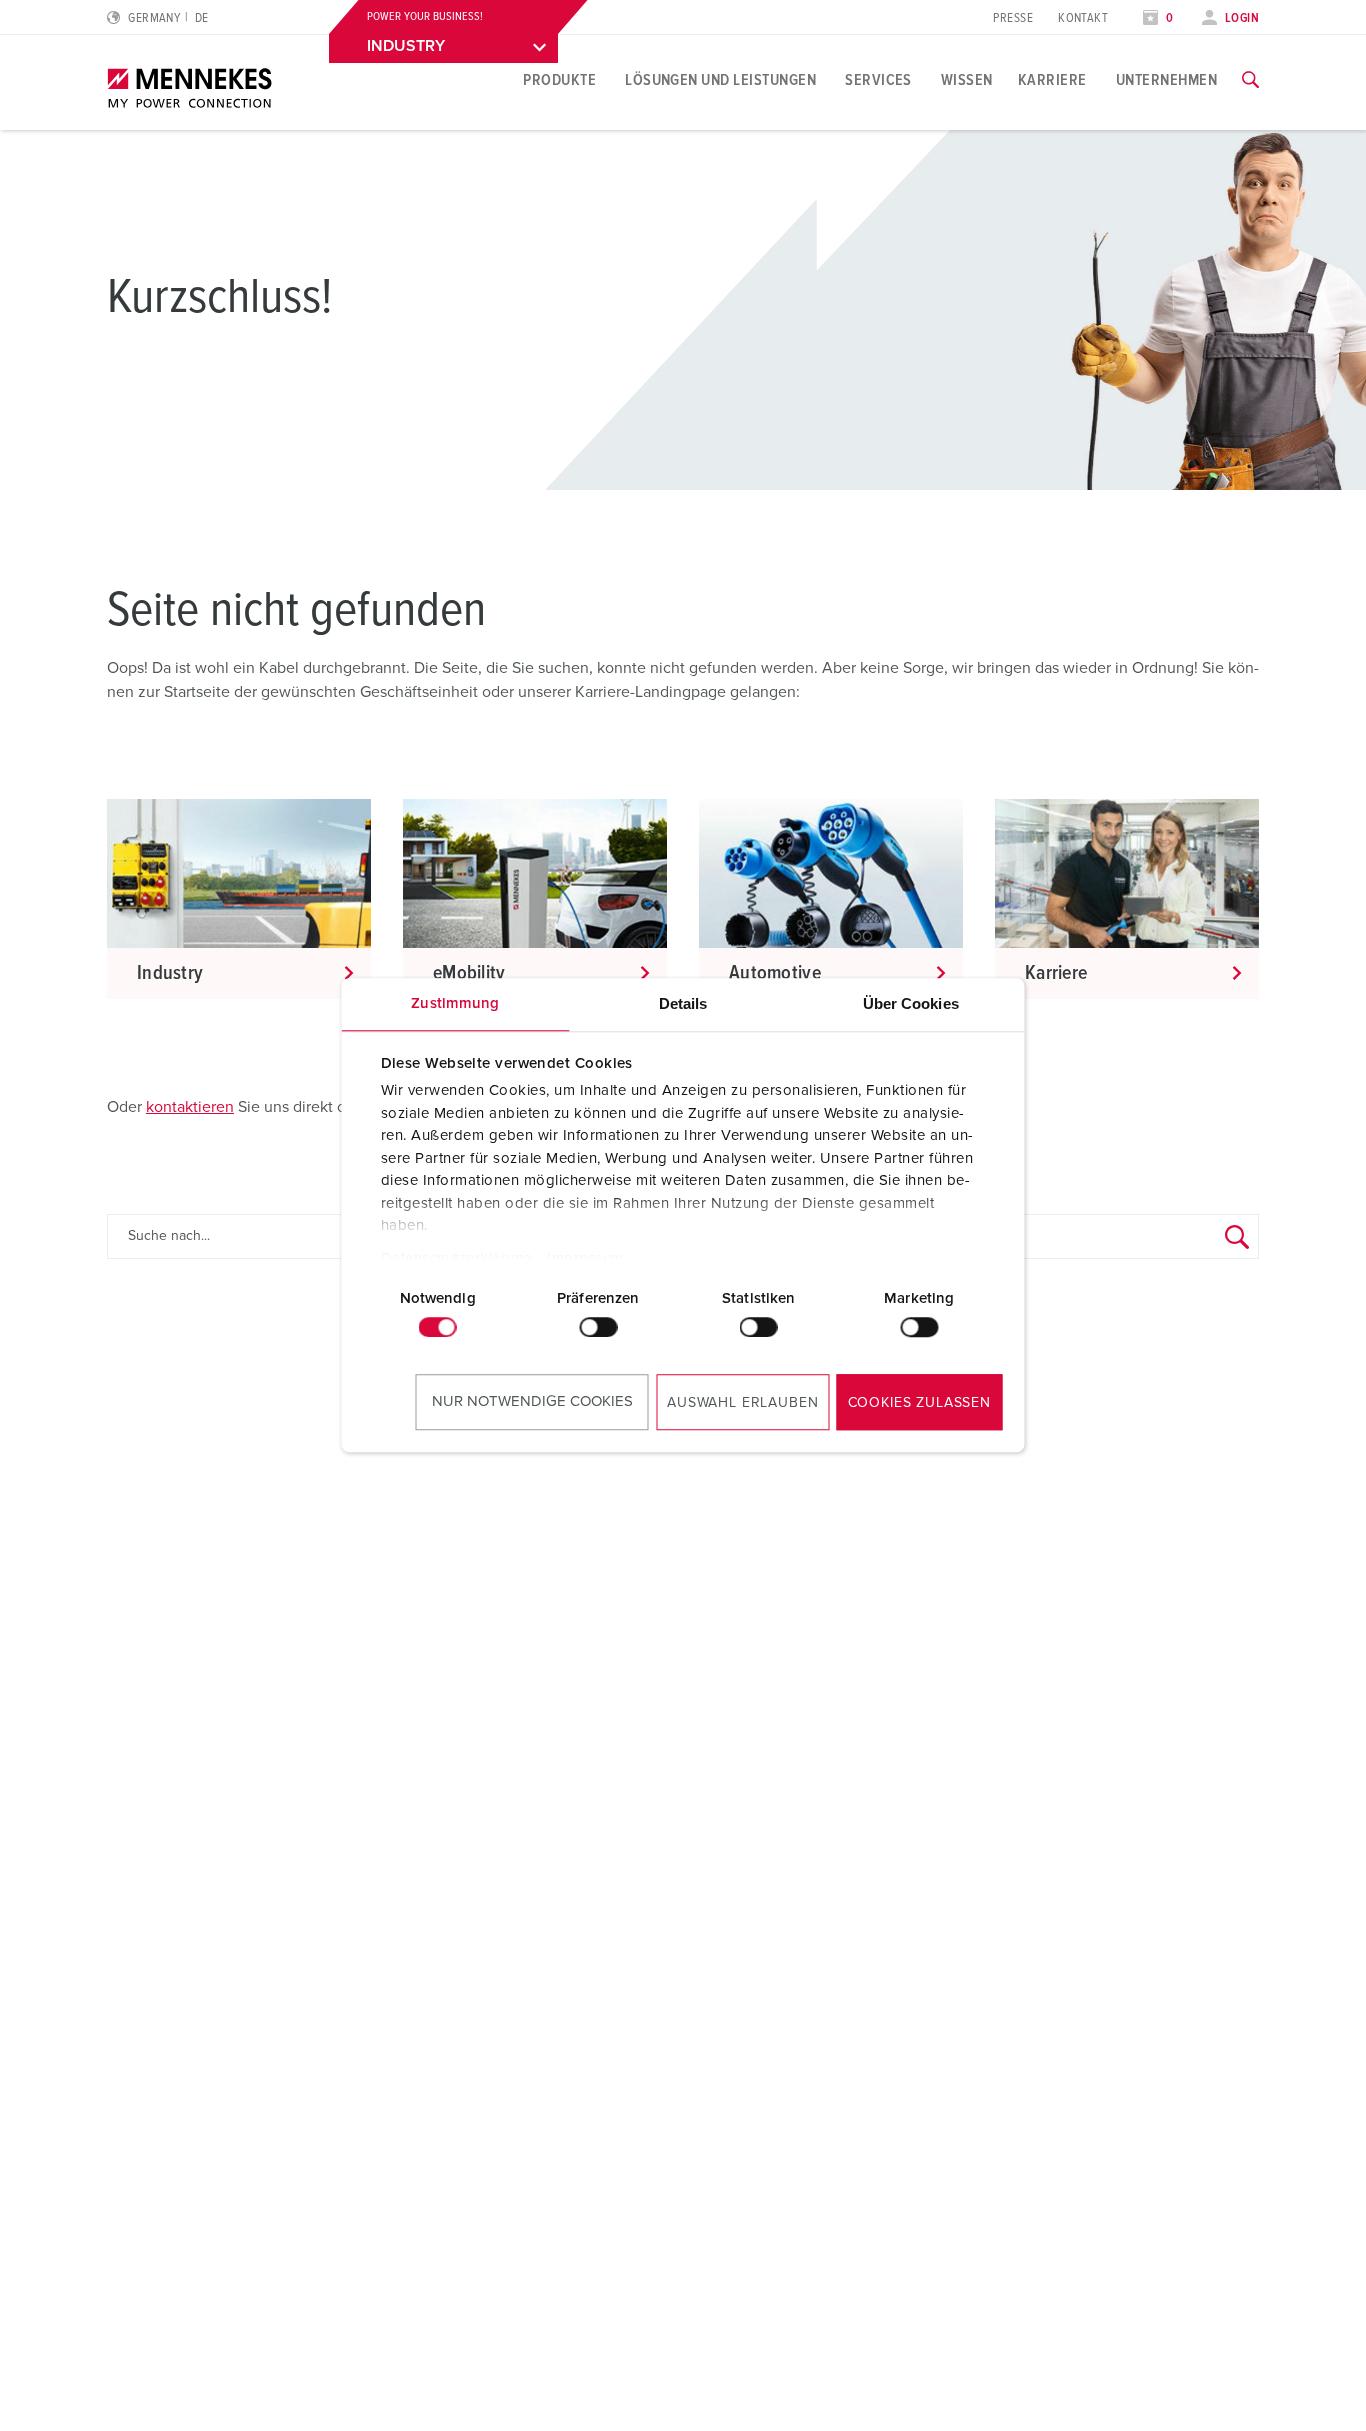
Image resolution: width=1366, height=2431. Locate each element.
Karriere (1052, 80)
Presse (1013, 18)
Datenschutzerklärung (456, 1258)
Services (878, 80)
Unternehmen (1166, 80)
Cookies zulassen (919, 1403)
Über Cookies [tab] (911, 1003)
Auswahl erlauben (742, 1403)
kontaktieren (190, 1107)
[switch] (598, 1327)
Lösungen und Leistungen (720, 80)
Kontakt (1083, 18)
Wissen (967, 80)
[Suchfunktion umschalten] (1250, 80)
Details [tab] (683, 1003)
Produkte (559, 80)
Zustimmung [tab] (455, 1003)
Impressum (585, 1258)
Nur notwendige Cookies (532, 1401)
